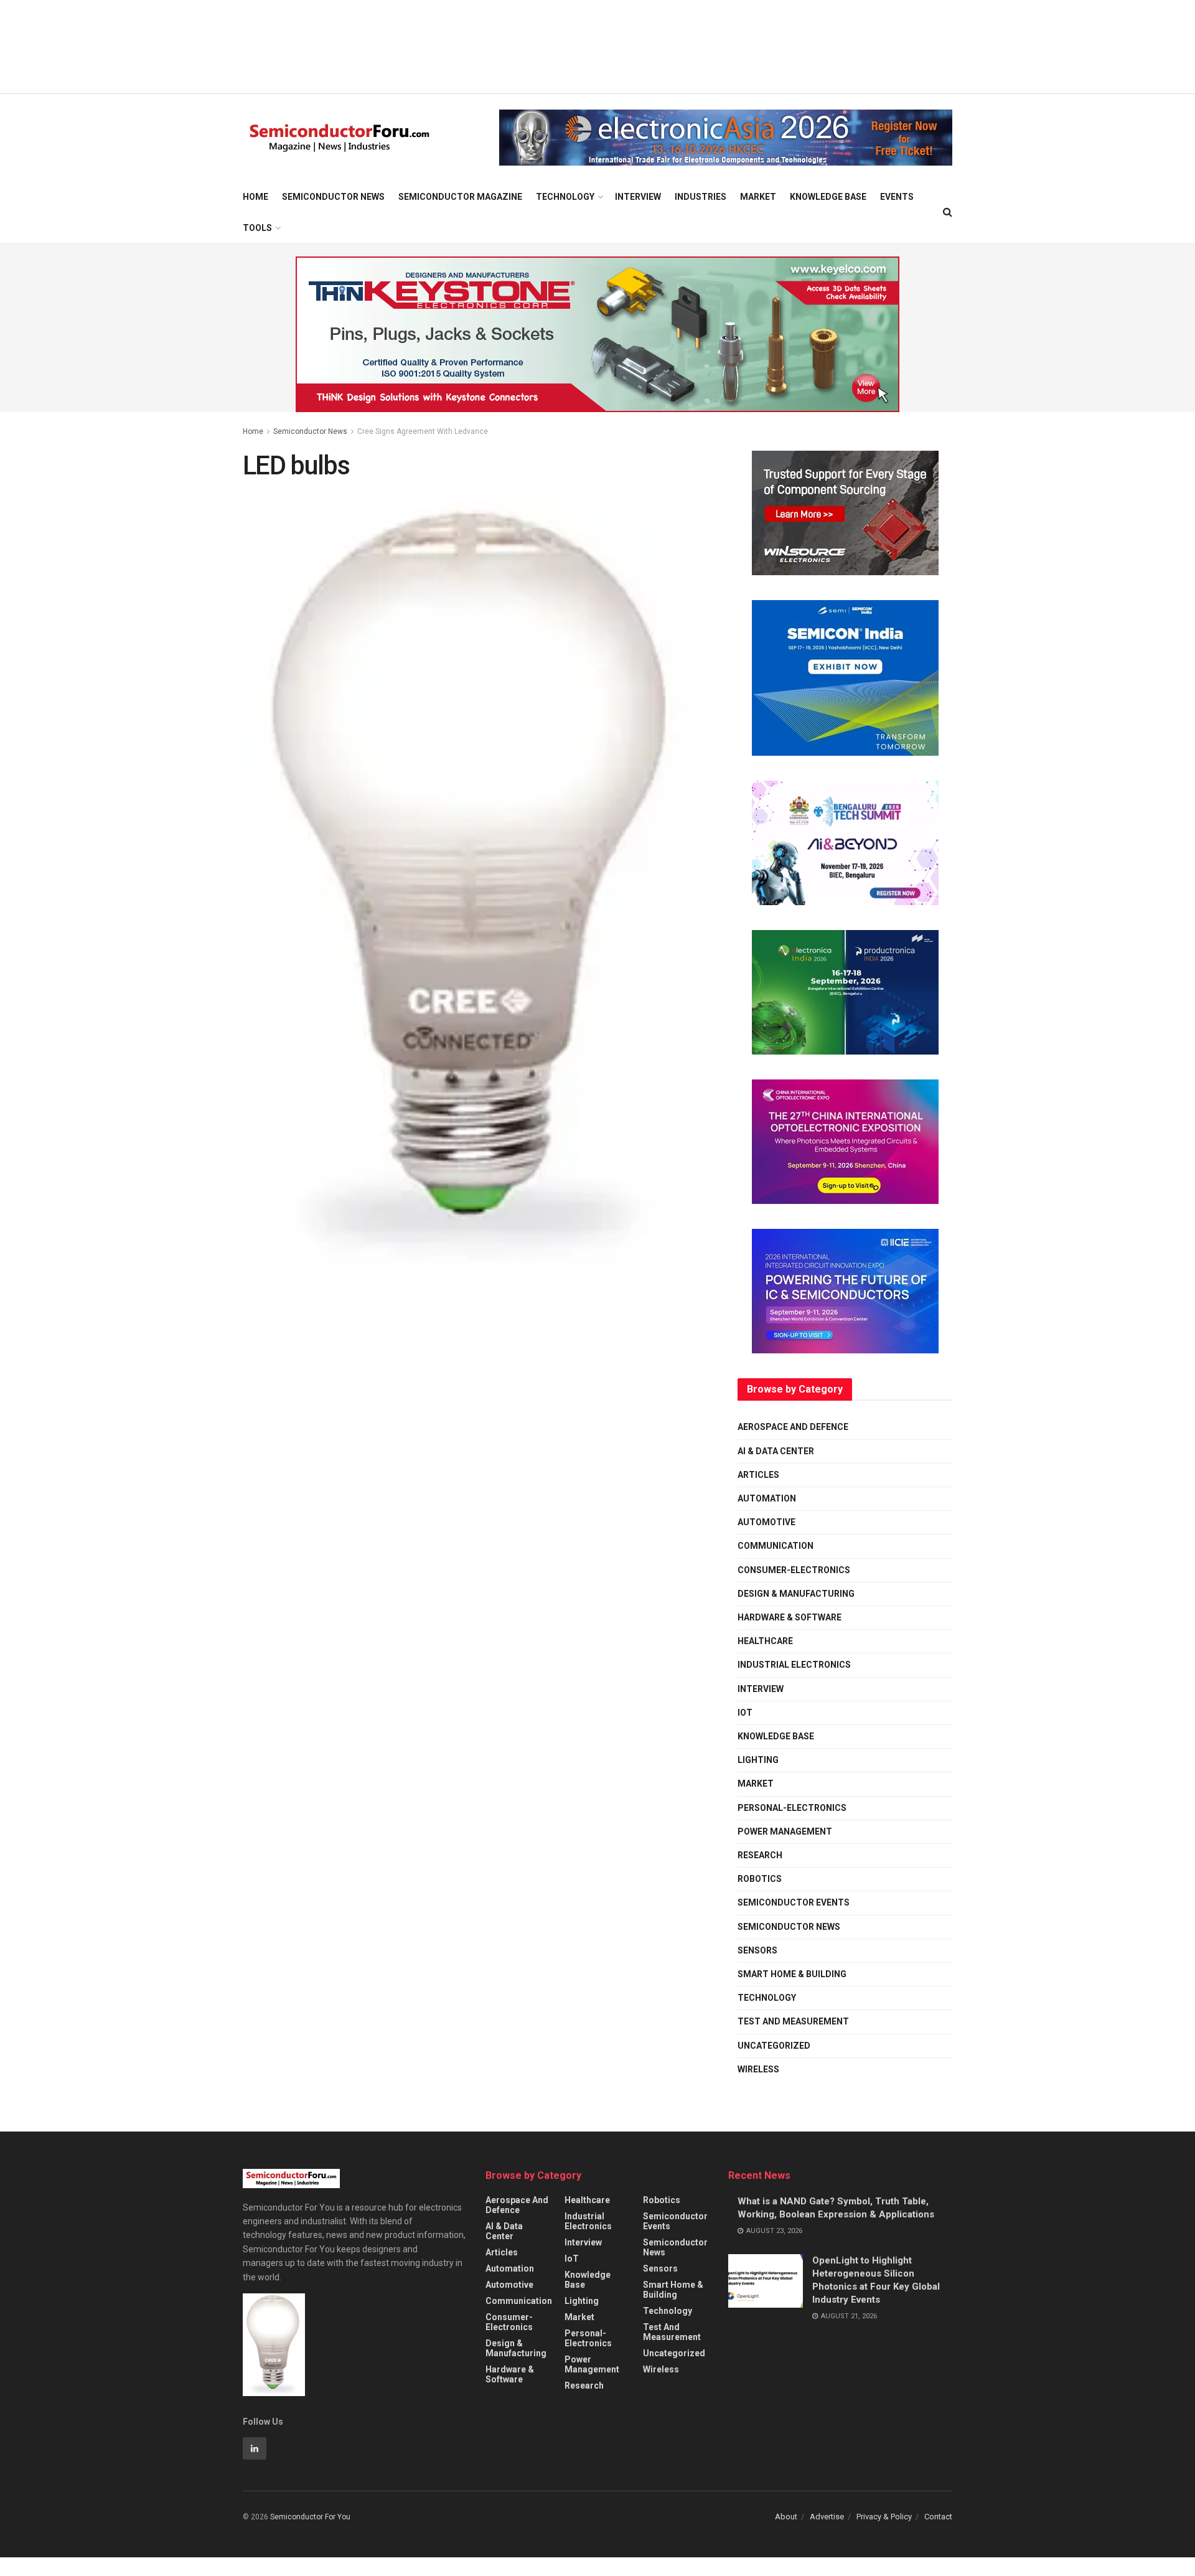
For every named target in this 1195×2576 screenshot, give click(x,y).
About (786, 2517)
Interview (638, 197)
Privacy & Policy (884, 2517)
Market (758, 197)
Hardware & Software (790, 1617)
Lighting (758, 1760)
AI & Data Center (776, 1451)
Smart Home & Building (792, 1974)
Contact (938, 2517)
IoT (745, 1713)
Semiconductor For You (310, 2517)
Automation (767, 1498)
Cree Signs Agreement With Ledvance (423, 431)
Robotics (760, 1879)
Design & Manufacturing (796, 1594)
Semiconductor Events (794, 1902)
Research (760, 1855)
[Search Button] (948, 212)
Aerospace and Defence (793, 1427)
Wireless (758, 2069)
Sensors (757, 1950)
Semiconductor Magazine (460, 197)
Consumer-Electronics (794, 1570)
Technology (565, 197)
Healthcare (765, 1641)
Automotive (766, 1522)
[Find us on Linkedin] (255, 2448)
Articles (758, 1475)
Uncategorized (774, 2046)
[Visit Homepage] (340, 138)
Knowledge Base (828, 197)
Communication (776, 1546)
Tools (257, 228)
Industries (701, 197)
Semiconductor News (333, 197)
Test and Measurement (793, 2021)
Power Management (785, 1831)
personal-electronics (792, 1808)
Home (255, 197)
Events (897, 197)
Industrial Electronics (794, 1665)
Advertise (827, 2517)
